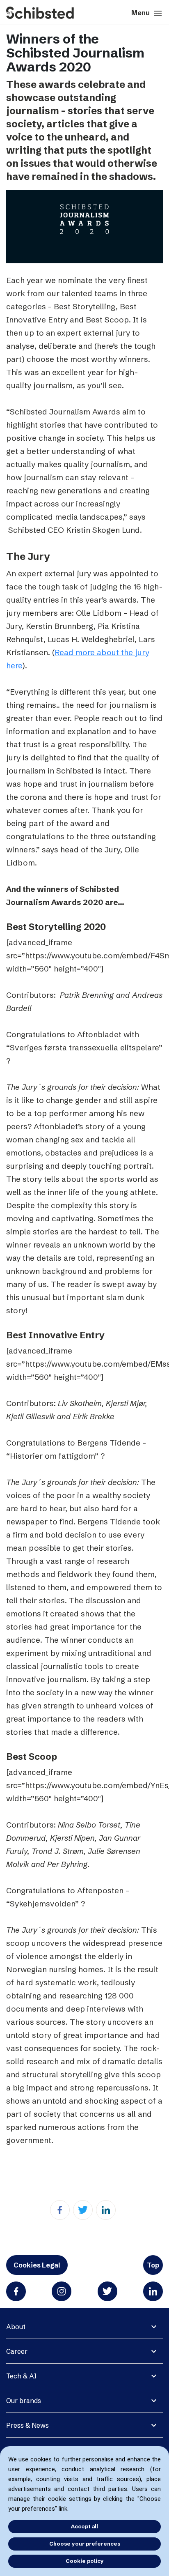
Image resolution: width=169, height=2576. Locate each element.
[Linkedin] (106, 2210)
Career (17, 2351)
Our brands (24, 2401)
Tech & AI (21, 2376)
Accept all (84, 2526)
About (16, 2327)
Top (153, 2265)
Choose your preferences (85, 2544)
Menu (147, 13)
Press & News (27, 2425)
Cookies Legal (37, 2265)
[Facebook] (60, 2210)
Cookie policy (85, 2561)
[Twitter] (83, 2210)
